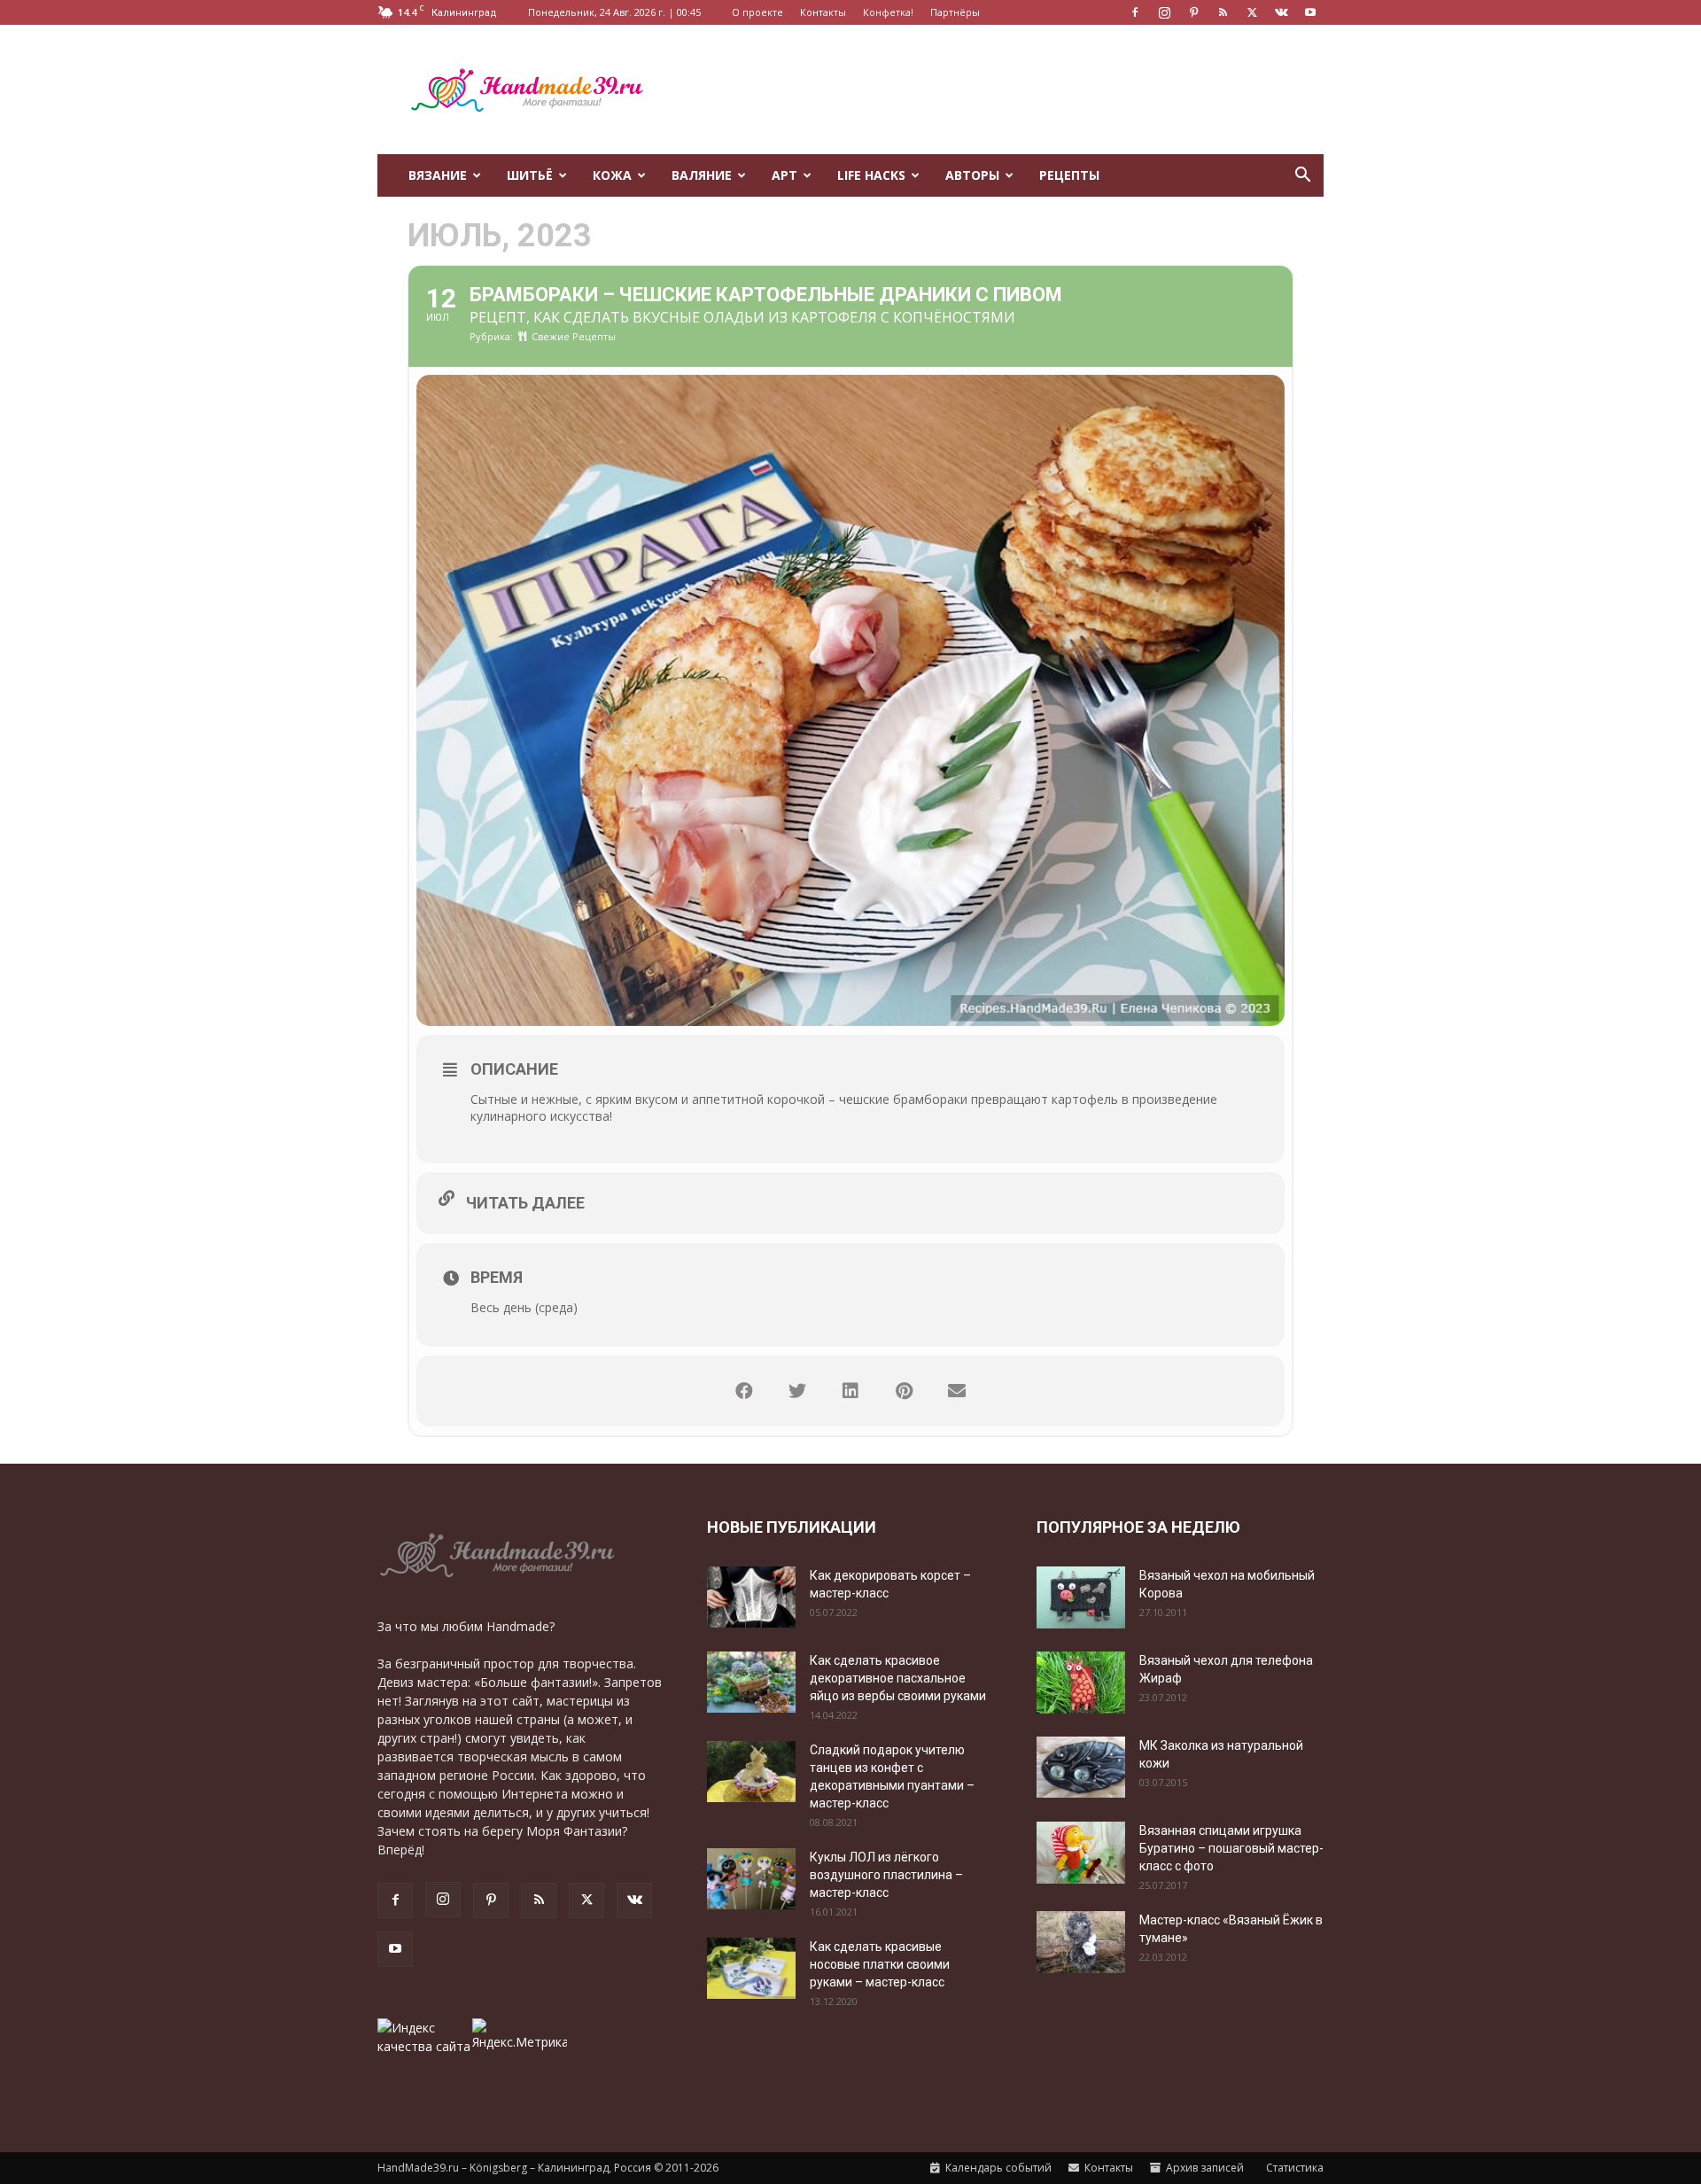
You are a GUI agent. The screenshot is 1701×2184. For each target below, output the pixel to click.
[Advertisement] (1001, 89)
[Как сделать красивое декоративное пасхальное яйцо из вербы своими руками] (751, 1682)
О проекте (757, 12)
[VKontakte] (1281, 12)
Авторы (972, 175)
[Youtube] (1310, 12)
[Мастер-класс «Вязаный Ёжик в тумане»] (1081, 1942)
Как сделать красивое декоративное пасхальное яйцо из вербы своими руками (898, 1678)
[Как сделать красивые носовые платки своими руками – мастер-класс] (751, 1968)
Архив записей (1204, 2168)
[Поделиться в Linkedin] (850, 1391)
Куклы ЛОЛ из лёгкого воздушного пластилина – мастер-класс (886, 1875)
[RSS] (1223, 12)
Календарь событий (997, 2168)
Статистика (1293, 2168)
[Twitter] (1252, 12)
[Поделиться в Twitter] (797, 1391)
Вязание (438, 175)
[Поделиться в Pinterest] (904, 1391)
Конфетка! (888, 12)
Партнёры (955, 12)
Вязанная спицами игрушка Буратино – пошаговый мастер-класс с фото (1231, 1848)
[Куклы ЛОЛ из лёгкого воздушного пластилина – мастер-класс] (751, 1879)
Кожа (612, 175)
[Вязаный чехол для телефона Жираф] (1081, 1683)
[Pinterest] (1193, 12)
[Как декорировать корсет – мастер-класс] (751, 1597)
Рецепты (1069, 175)
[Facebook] (1135, 12)
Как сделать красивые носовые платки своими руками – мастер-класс (880, 1964)
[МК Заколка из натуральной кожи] (1081, 1767)
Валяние (702, 175)
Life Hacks (871, 175)
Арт (784, 175)
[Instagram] (1164, 12)
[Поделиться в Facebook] (744, 1391)
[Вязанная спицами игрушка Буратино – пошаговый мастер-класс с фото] (1081, 1853)
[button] (1302, 177)
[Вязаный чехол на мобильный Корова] (1081, 1597)
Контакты (823, 12)
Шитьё (530, 175)
